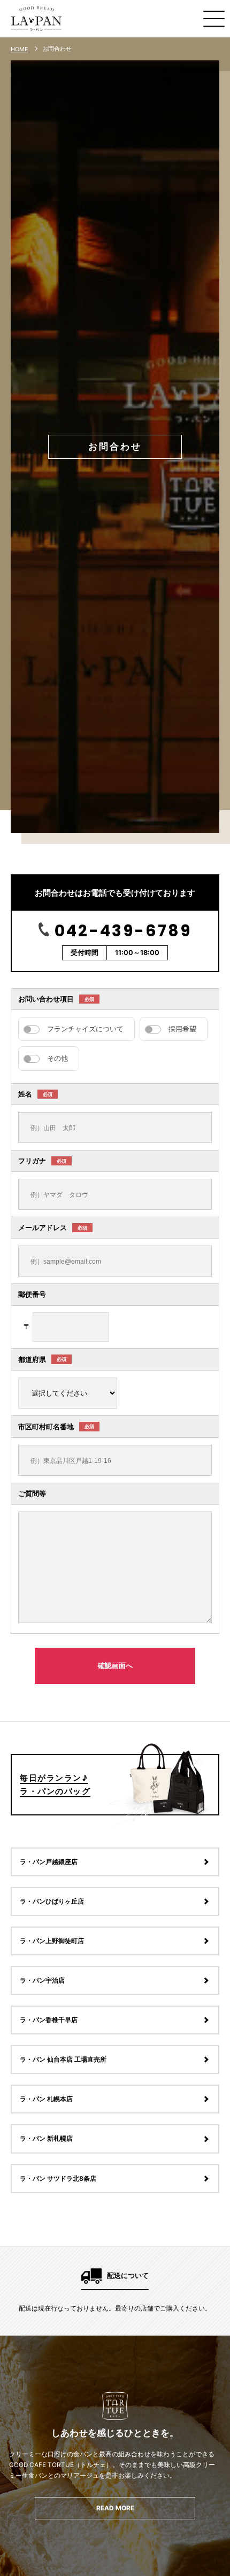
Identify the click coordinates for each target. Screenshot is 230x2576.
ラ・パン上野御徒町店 (52, 1941)
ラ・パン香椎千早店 (49, 2020)
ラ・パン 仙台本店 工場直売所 (63, 2060)
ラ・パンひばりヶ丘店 (52, 1901)
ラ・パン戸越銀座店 (49, 1862)
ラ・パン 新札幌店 (46, 2139)
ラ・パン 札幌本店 (46, 2099)
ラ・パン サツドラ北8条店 (58, 2179)
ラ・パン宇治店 (42, 1980)
